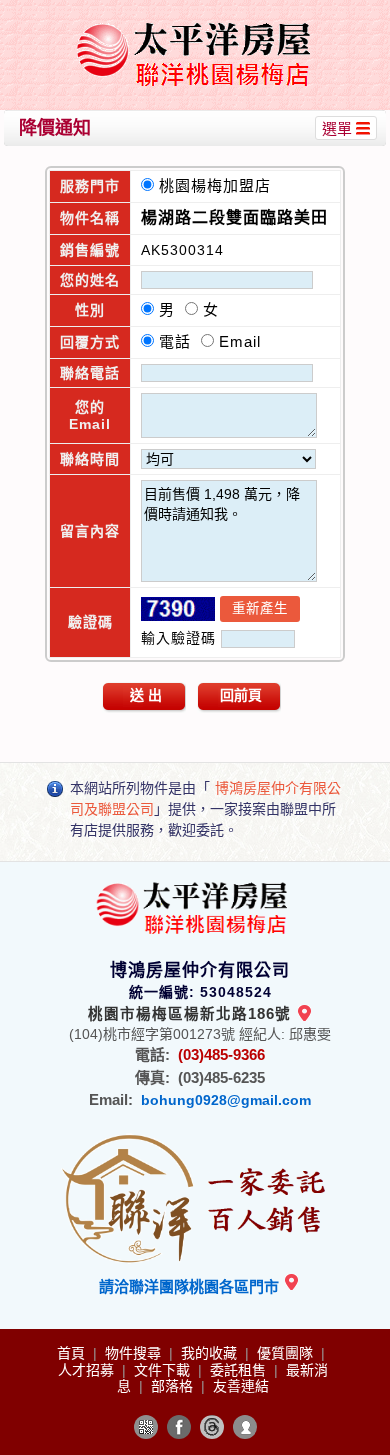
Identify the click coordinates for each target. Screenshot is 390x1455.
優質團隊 (287, 1353)
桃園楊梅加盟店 (220, 185)
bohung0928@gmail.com (226, 1100)
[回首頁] (197, 23)
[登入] (245, 1427)
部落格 (174, 1386)
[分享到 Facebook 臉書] (179, 1427)
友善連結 (241, 1386)
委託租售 (240, 1370)
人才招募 (88, 1370)
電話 (180, 341)
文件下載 (164, 1370)
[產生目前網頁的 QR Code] (146, 1427)
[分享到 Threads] (212, 1427)
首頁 (73, 1353)
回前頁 (241, 695)
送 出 (146, 695)
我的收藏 (211, 1353)
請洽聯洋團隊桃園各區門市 (191, 1286)
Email (240, 341)
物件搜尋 (135, 1353)
